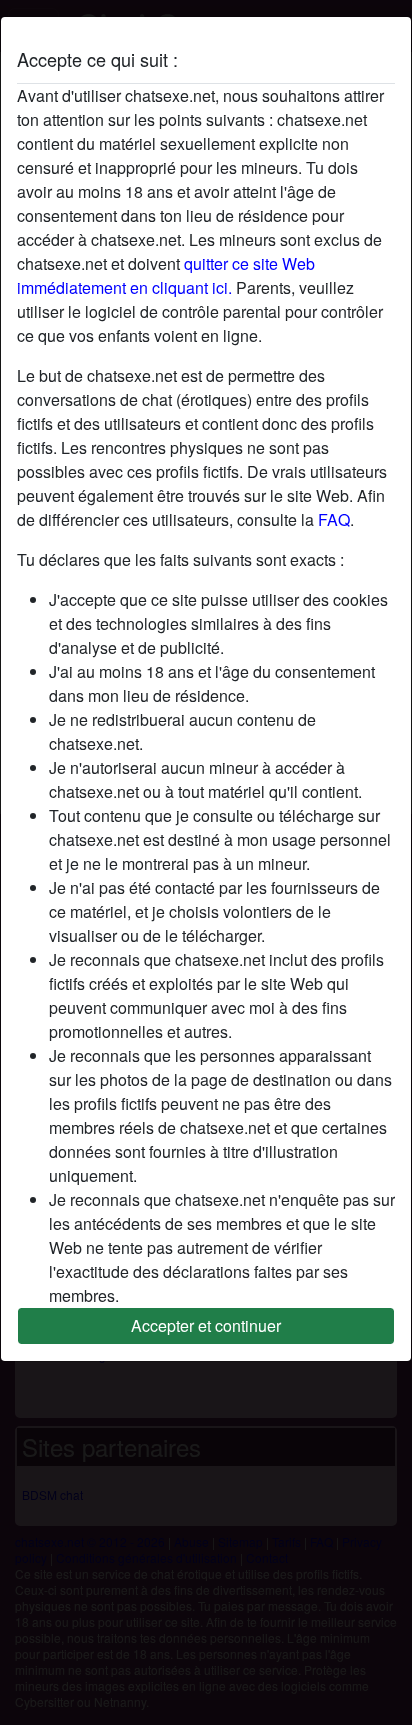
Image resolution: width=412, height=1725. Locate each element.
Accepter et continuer (206, 1325)
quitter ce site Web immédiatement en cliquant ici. (166, 275)
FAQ (334, 519)
